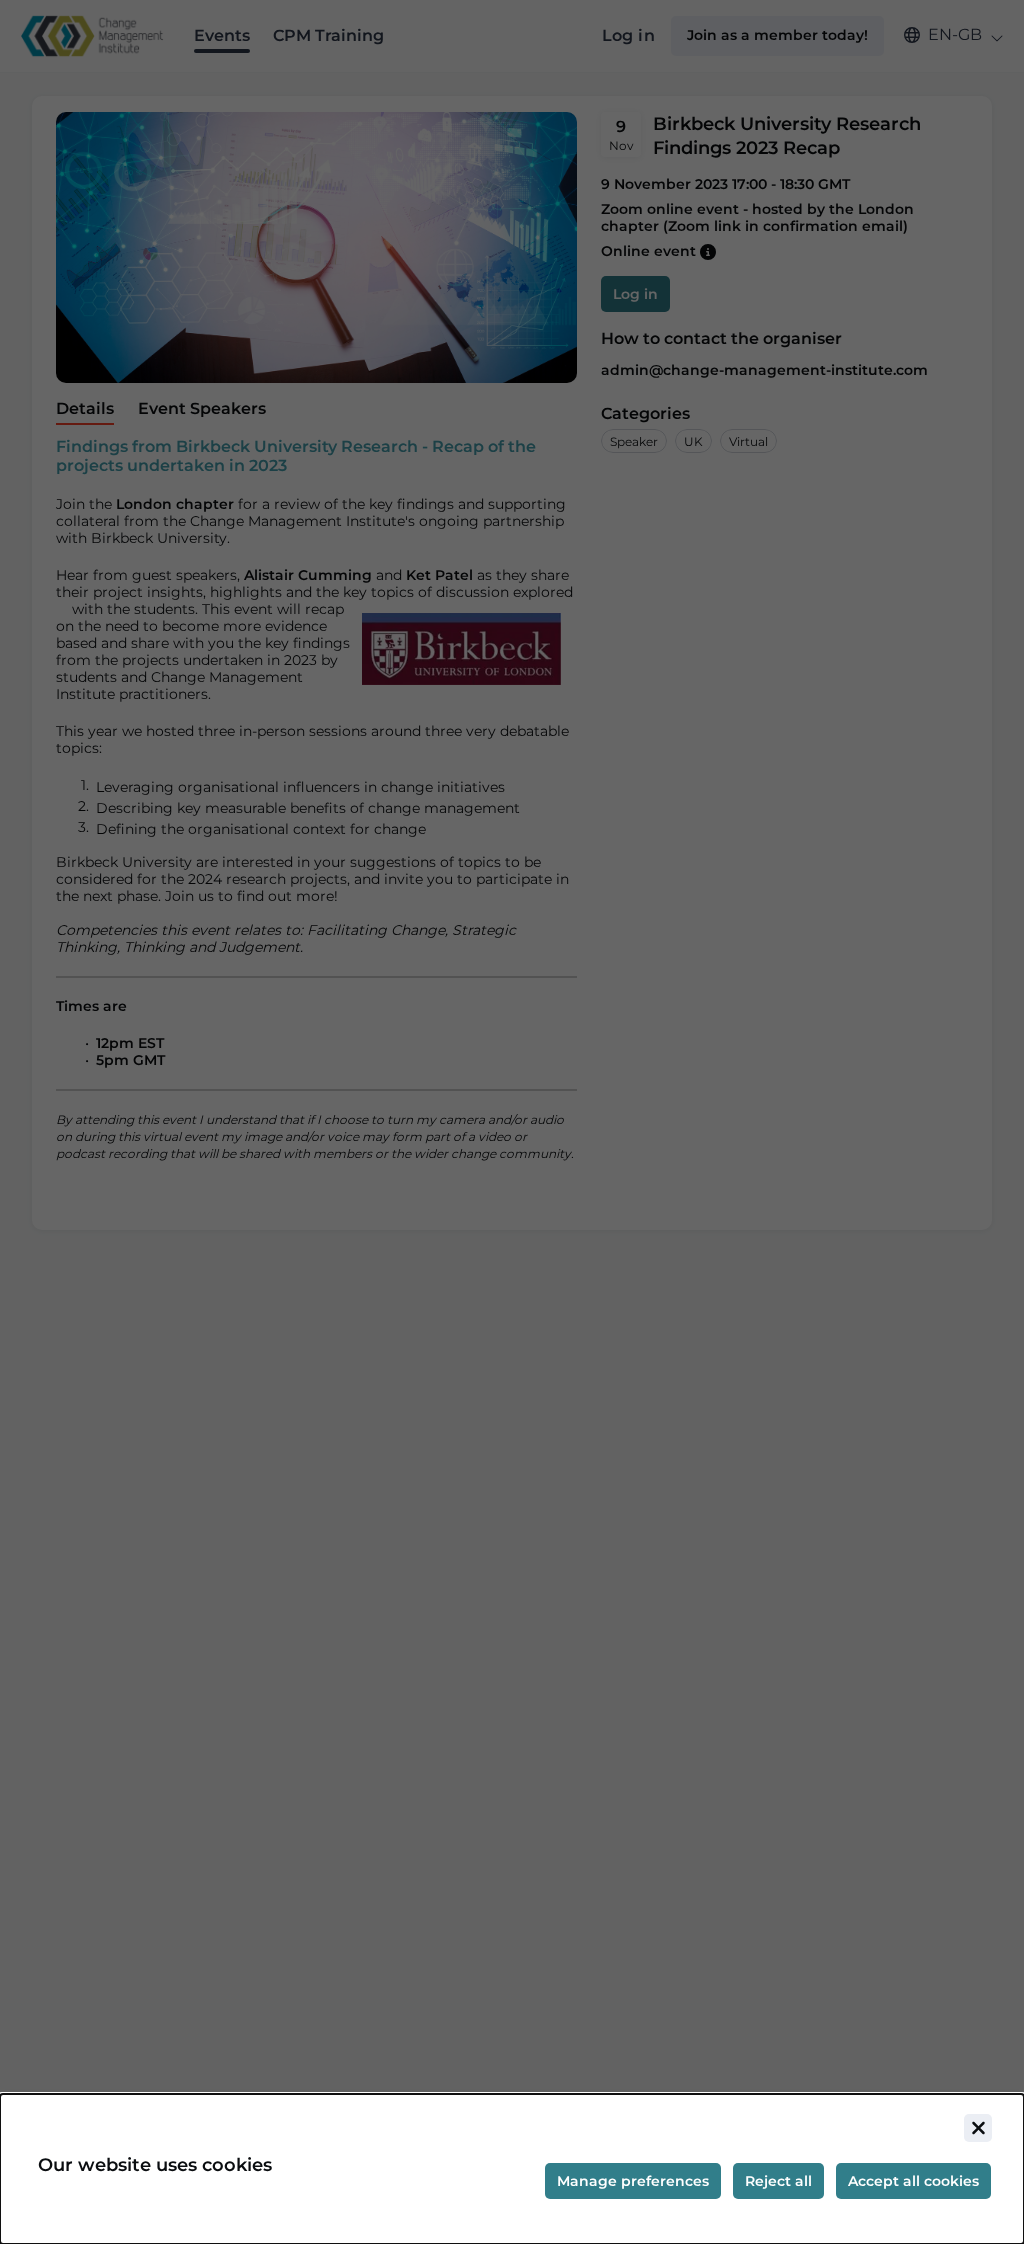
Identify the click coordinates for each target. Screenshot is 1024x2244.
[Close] (978, 2128)
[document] (512, 2169)
